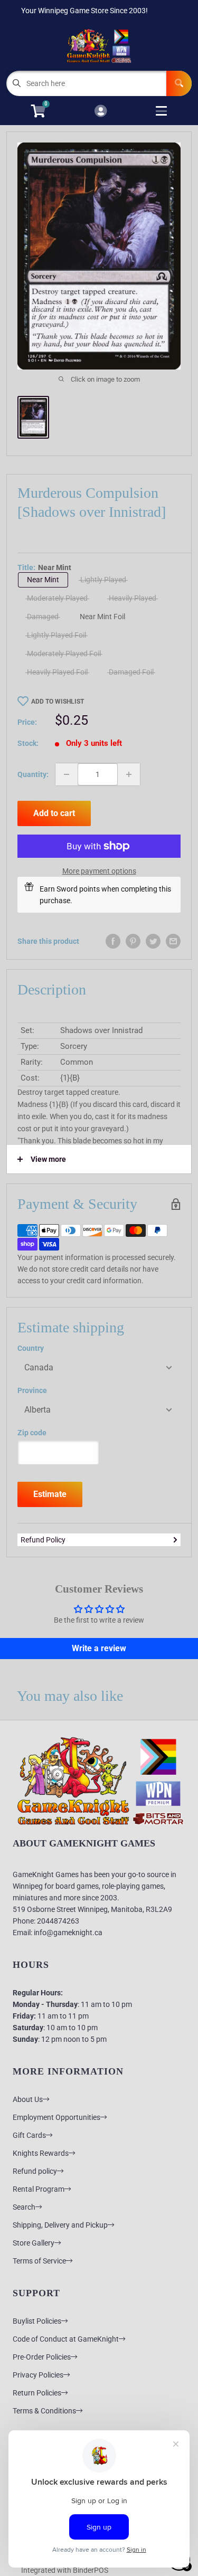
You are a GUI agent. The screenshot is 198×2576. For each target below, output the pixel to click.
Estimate (50, 1494)
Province (32, 1390)
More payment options (99, 871)
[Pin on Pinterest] (133, 941)
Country (31, 1348)
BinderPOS (91, 2570)
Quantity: (33, 774)
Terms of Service (39, 2261)
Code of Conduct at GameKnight (66, 2339)
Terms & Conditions (44, 2411)
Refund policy (35, 2171)
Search (24, 2207)
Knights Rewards (41, 2153)
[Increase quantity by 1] (129, 774)
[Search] (179, 83)
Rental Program (39, 2189)
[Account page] (101, 112)
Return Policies (37, 2393)
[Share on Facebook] (113, 941)
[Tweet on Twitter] (153, 941)
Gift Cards (29, 2135)
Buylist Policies (37, 2321)
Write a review (99, 1648)
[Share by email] (173, 941)
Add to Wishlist (58, 702)
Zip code (32, 1433)
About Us (28, 2099)
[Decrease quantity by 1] (67, 774)
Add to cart (54, 813)
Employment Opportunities (56, 2117)
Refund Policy (43, 1540)
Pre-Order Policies (42, 2357)
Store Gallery (34, 2243)
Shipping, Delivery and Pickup (60, 2225)
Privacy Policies (38, 2375)
